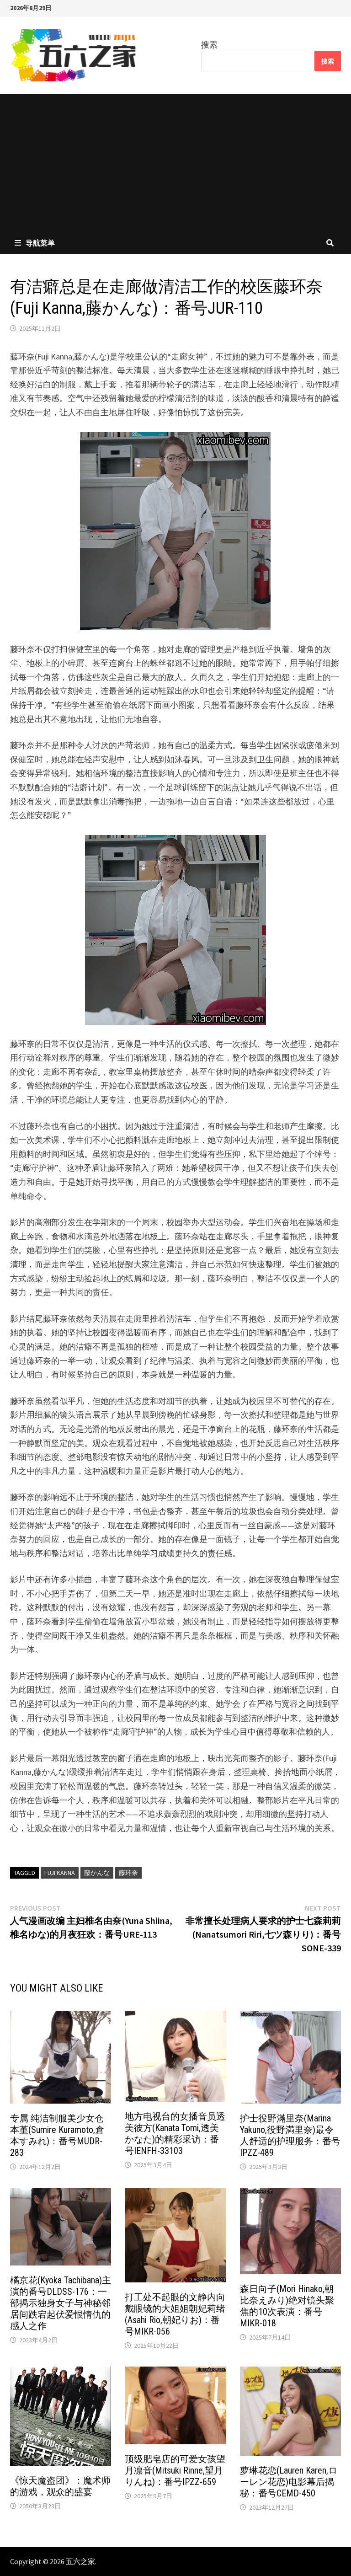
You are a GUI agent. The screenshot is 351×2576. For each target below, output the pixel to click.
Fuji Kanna (60, 1873)
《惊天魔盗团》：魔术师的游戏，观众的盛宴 (60, 2486)
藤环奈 (128, 1873)
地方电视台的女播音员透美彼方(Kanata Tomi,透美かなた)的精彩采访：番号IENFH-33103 (175, 2134)
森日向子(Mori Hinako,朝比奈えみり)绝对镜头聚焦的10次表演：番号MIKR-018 (287, 2306)
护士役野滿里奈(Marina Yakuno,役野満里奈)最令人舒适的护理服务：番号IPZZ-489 (290, 2135)
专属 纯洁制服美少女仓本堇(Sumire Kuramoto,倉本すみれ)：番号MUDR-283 (57, 2135)
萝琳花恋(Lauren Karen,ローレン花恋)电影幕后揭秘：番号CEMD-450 (289, 2482)
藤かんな (97, 1873)
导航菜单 (40, 243)
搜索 (209, 45)
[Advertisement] (175, 163)
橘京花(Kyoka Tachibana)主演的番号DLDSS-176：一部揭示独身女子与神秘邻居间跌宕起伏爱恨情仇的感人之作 (61, 2303)
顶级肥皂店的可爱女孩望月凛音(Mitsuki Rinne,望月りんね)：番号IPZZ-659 (175, 2470)
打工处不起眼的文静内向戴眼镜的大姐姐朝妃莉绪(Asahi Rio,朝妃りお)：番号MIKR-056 (175, 2314)
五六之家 (80, 2561)
